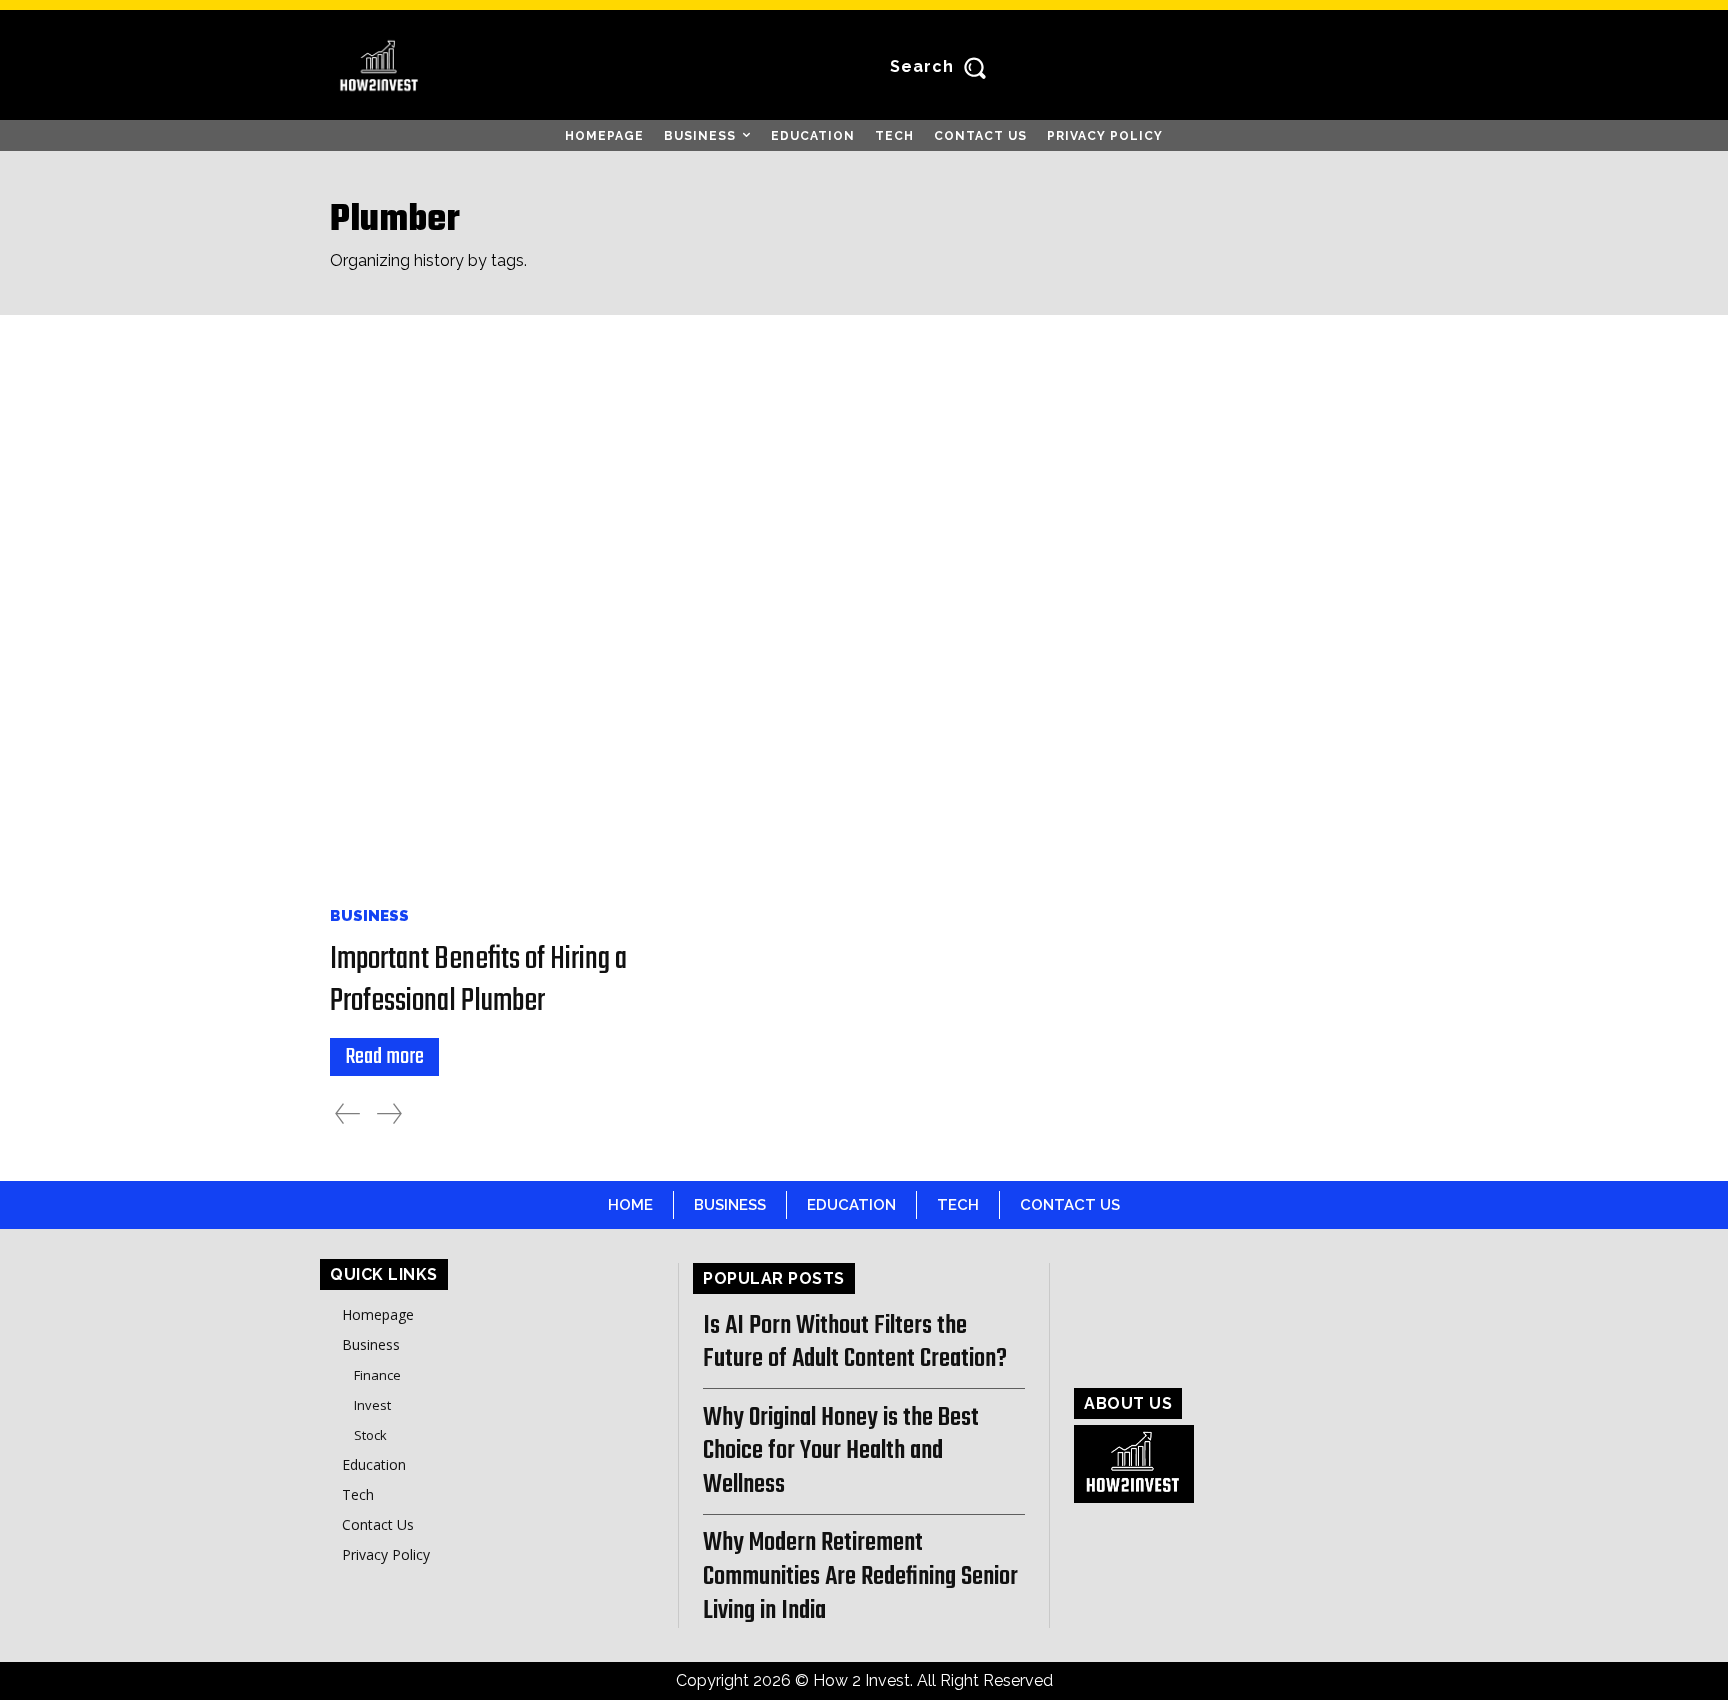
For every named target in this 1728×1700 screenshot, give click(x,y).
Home (630, 1205)
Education (851, 1205)
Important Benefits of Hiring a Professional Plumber (478, 980)
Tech (958, 1205)
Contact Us (1070, 1205)
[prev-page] (347, 1113)
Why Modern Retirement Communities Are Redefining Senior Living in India (860, 1576)
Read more (384, 1057)
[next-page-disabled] (389, 1113)
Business (369, 916)
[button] (942, 67)
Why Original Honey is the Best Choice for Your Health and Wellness (841, 1451)
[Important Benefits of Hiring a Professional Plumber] (503, 624)
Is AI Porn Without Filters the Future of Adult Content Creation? (855, 1343)
